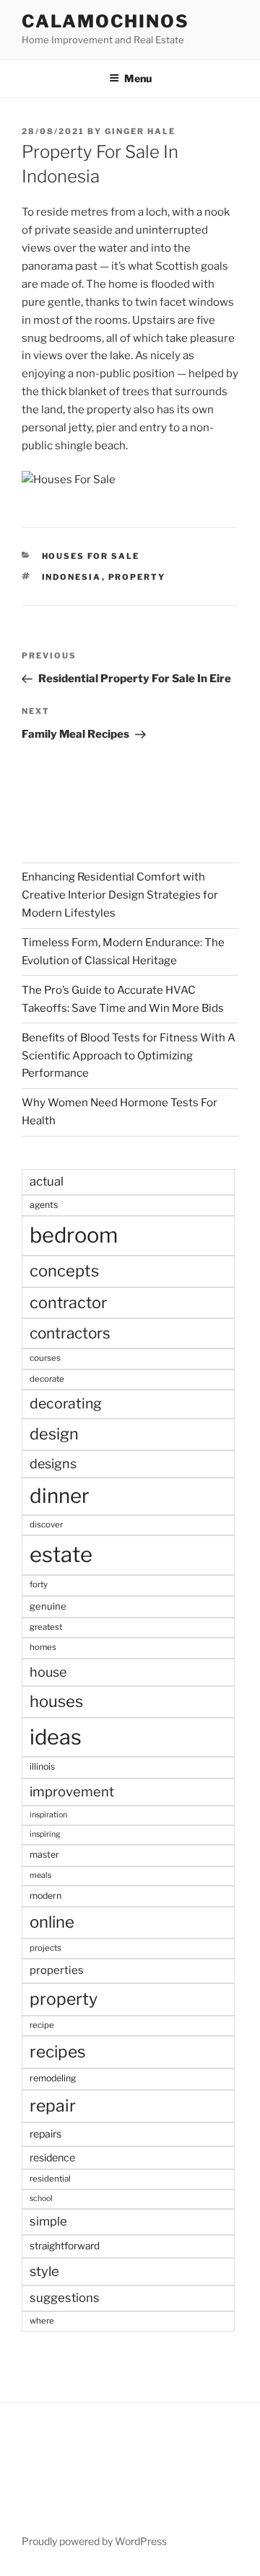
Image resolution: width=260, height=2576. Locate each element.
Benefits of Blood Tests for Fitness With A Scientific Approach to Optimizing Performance (129, 1056)
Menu (138, 78)
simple (48, 2221)
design (54, 1434)
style (44, 2271)
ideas (56, 1737)
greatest (46, 1627)
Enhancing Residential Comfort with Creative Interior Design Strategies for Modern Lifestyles (120, 895)
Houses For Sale (91, 556)
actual (47, 1181)
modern (45, 1896)
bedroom (74, 1235)
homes (43, 1647)
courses (45, 1358)
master (44, 1854)
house (48, 1672)
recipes (58, 2052)
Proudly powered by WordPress (94, 2541)
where (42, 2321)
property (137, 577)
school (41, 2198)
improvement (72, 1792)
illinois (42, 1766)
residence (52, 2157)
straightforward (65, 2246)
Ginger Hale (140, 131)
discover (46, 1525)
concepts (64, 1271)
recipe (42, 2025)
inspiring (45, 1834)
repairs (45, 2134)
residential (50, 2179)
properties (57, 1970)
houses (56, 1701)
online (52, 1922)
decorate (47, 1379)
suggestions (65, 2298)
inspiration (48, 1815)
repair (53, 2106)
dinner (60, 1496)
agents (44, 1205)
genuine (48, 1606)
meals (40, 1875)
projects (45, 1948)
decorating (66, 1403)
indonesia (72, 577)
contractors (70, 1333)
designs (53, 1464)
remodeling (53, 2078)
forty (39, 1584)
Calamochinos (105, 21)
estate (61, 1554)
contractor (68, 1302)
